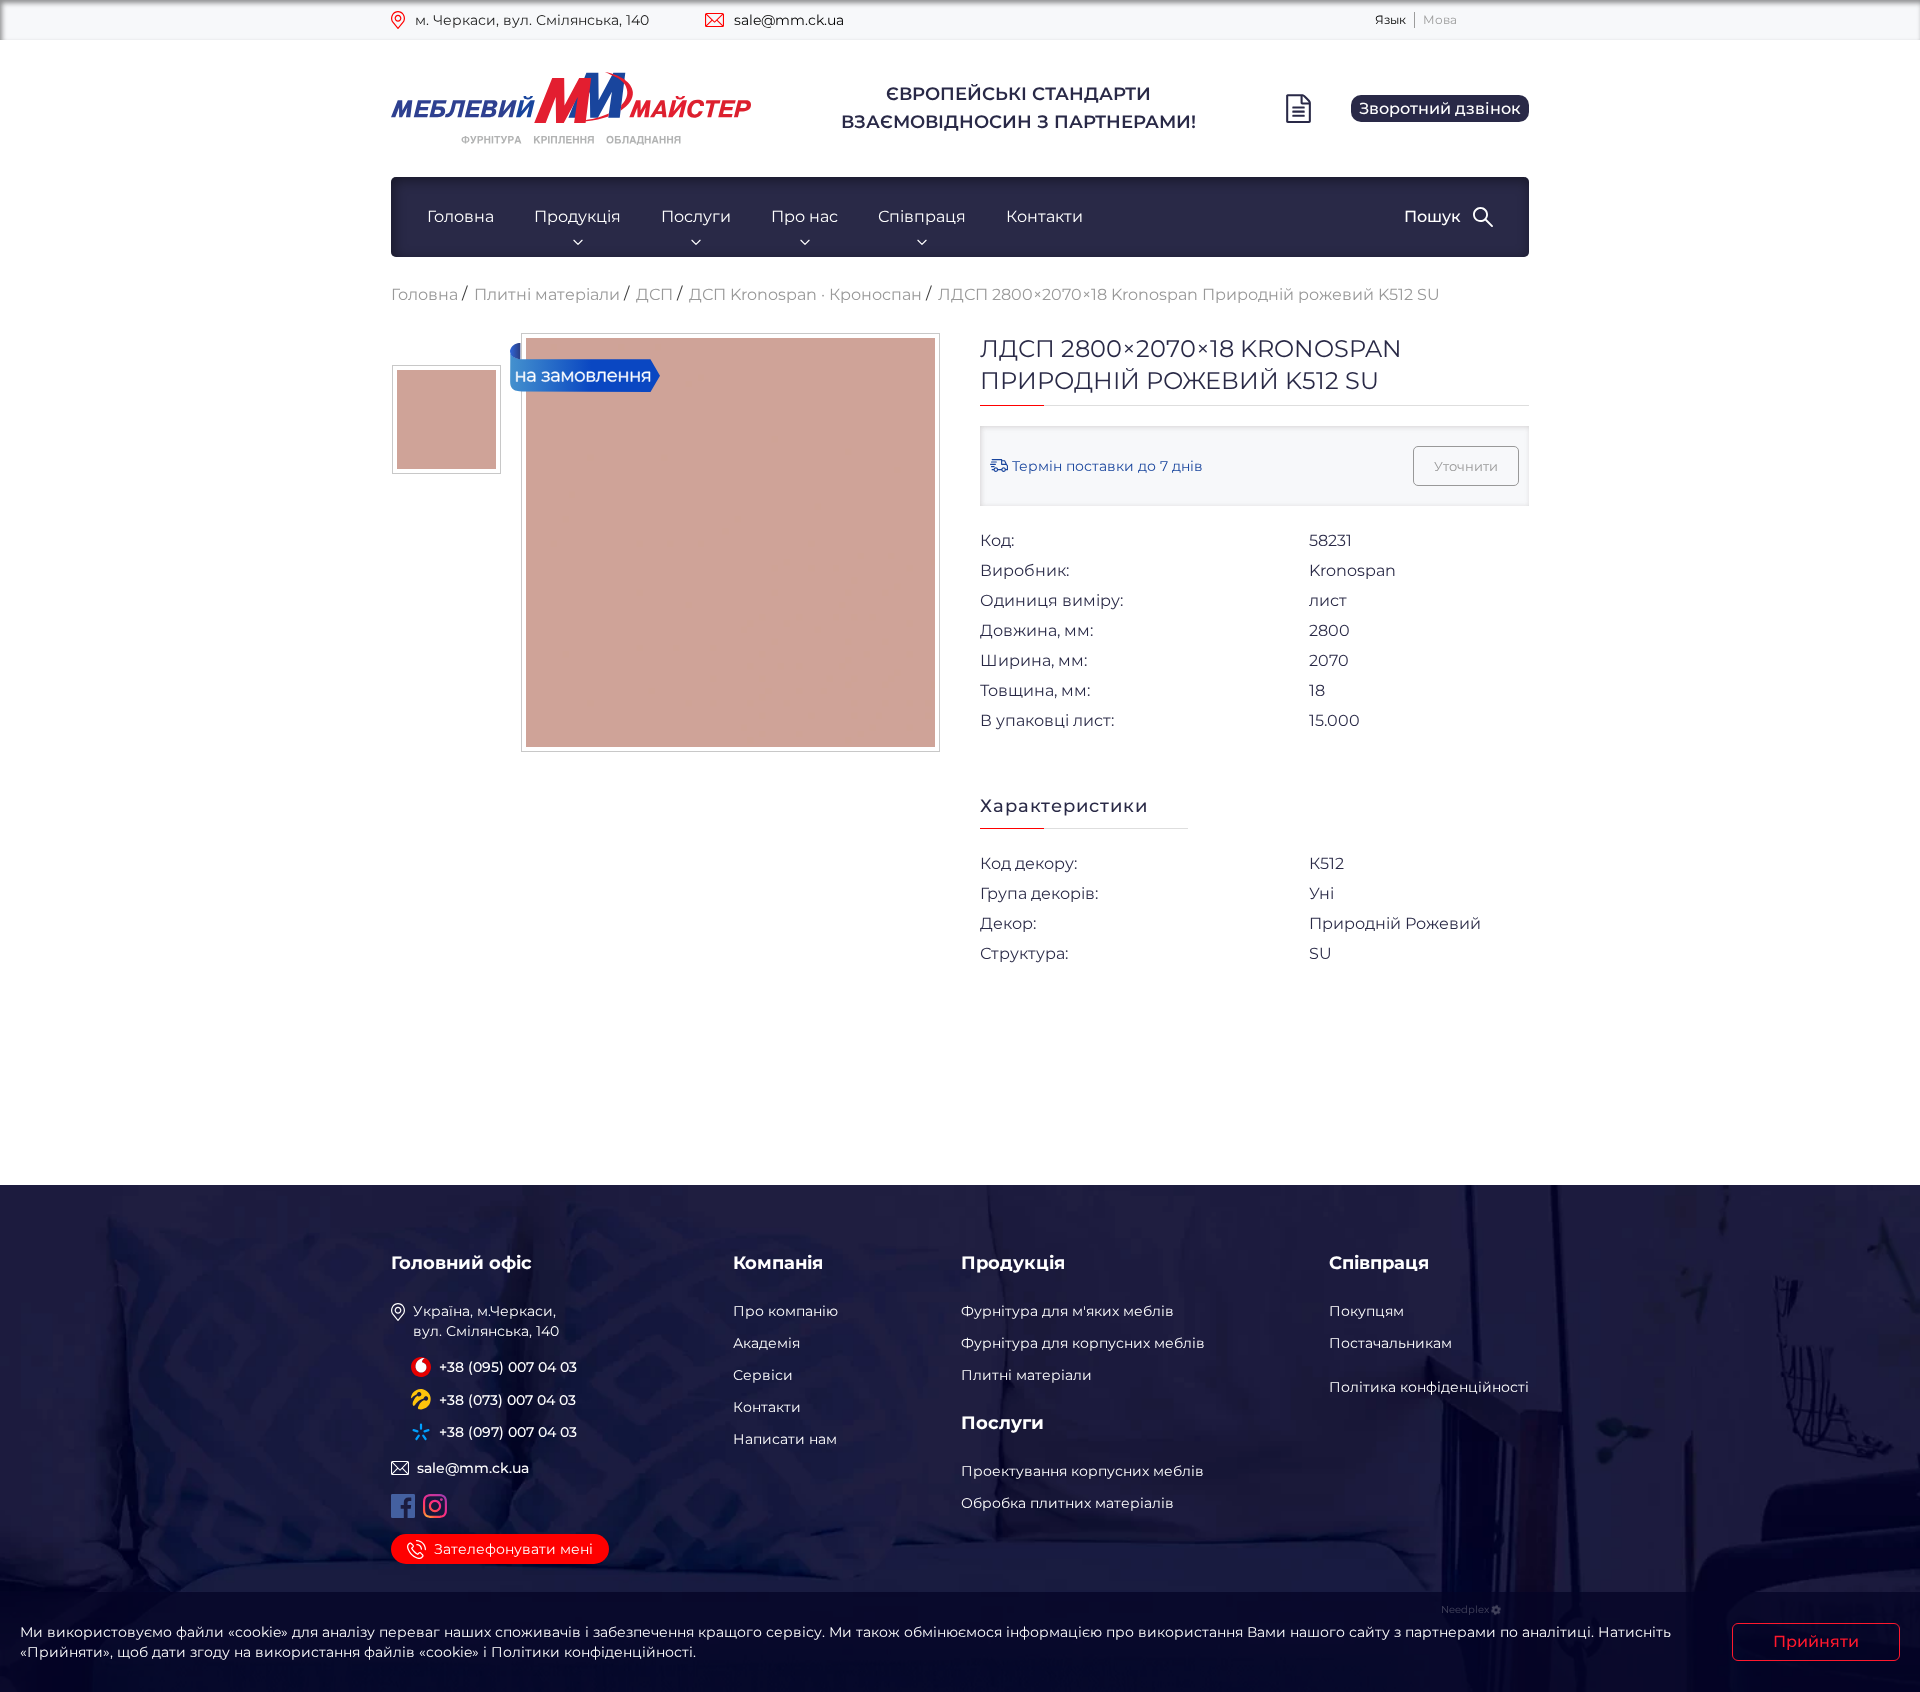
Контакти (1044, 216)
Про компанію (785, 1311)
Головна (460, 216)
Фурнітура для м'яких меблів (1067, 1311)
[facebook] (403, 1506)
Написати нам (785, 1439)
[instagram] (435, 1506)
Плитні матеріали (1026, 1375)
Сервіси (763, 1375)
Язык (1390, 19)
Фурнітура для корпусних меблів (1083, 1343)
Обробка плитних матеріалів (1067, 1503)
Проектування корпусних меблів (1082, 1471)
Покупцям (1366, 1311)
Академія (766, 1343)
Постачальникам (1390, 1343)
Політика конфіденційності (1429, 1387)
